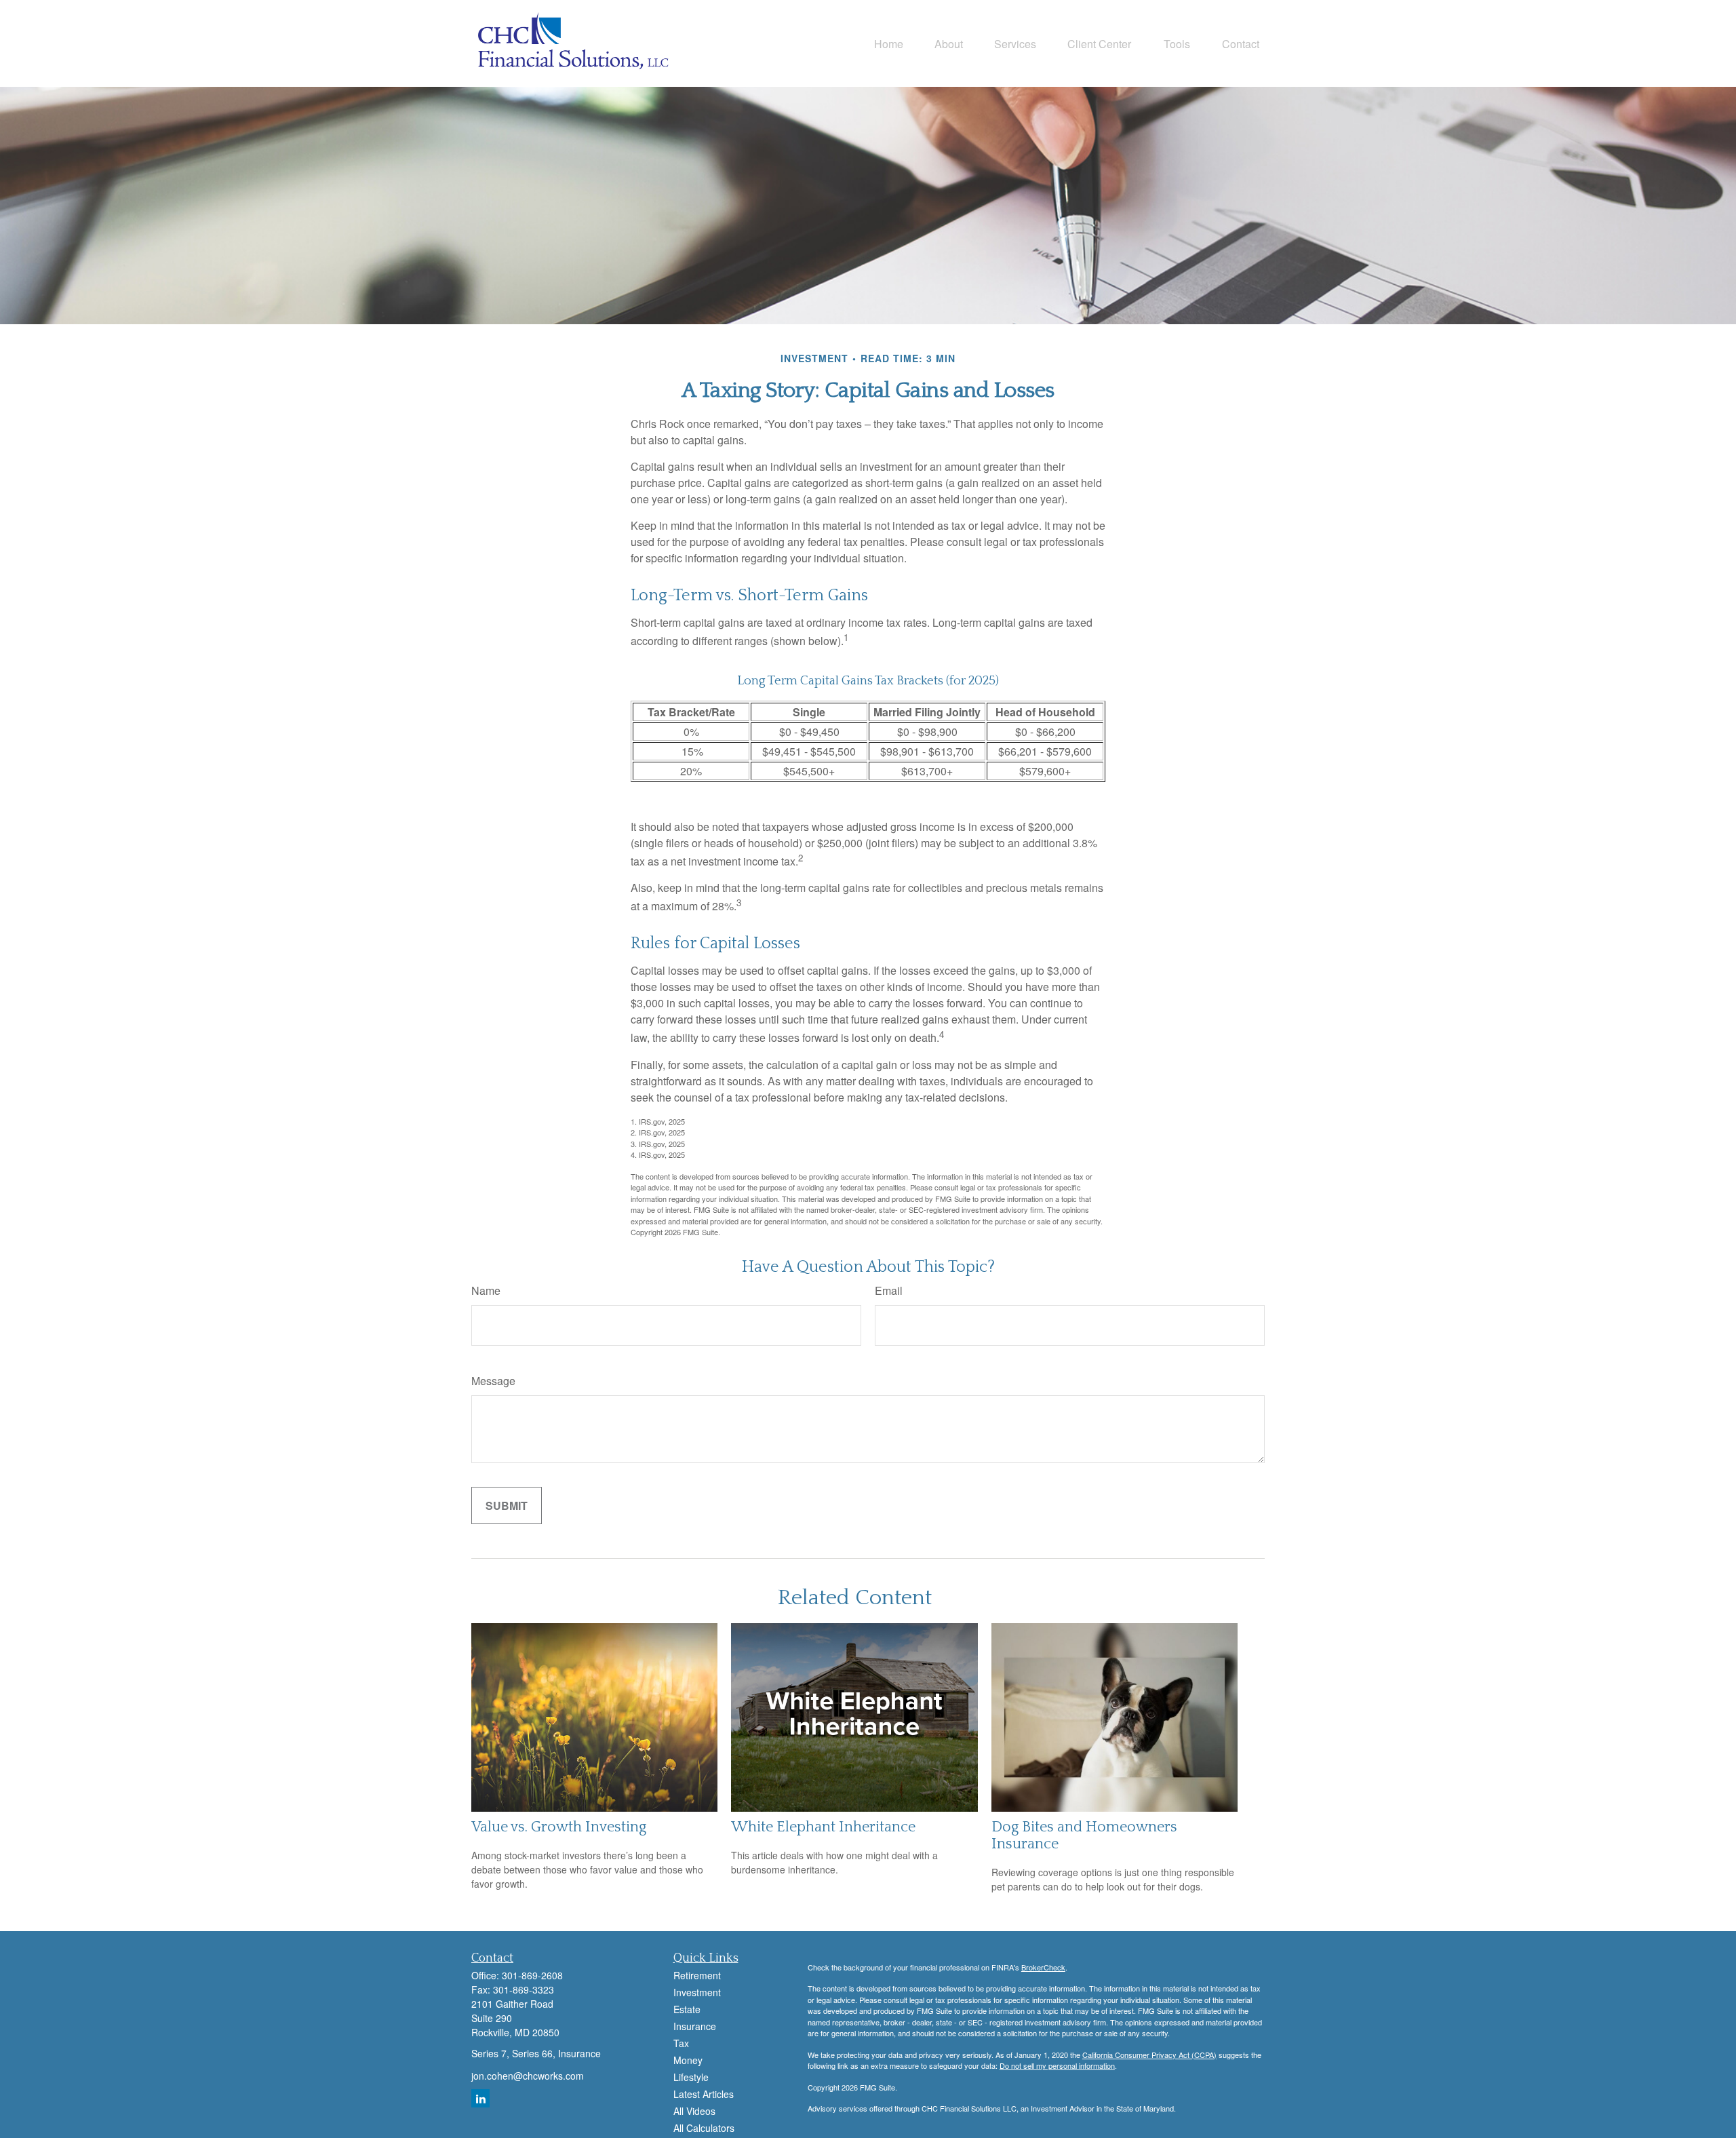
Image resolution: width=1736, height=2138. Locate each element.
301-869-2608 (532, 1975)
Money (688, 2060)
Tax (681, 2043)
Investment (697, 1992)
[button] (889, 43)
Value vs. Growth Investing (559, 1827)
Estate (687, 2009)
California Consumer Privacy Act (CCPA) (1149, 2055)
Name (486, 1290)
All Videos (694, 2111)
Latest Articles (704, 2094)
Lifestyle (691, 2077)
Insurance (695, 2026)
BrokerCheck (1043, 1967)
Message (493, 1381)
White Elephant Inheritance (823, 1827)
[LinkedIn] (480, 2098)
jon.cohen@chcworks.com (528, 2076)
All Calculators (704, 2128)
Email (889, 1290)
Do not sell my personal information (1057, 2065)
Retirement (697, 1975)
